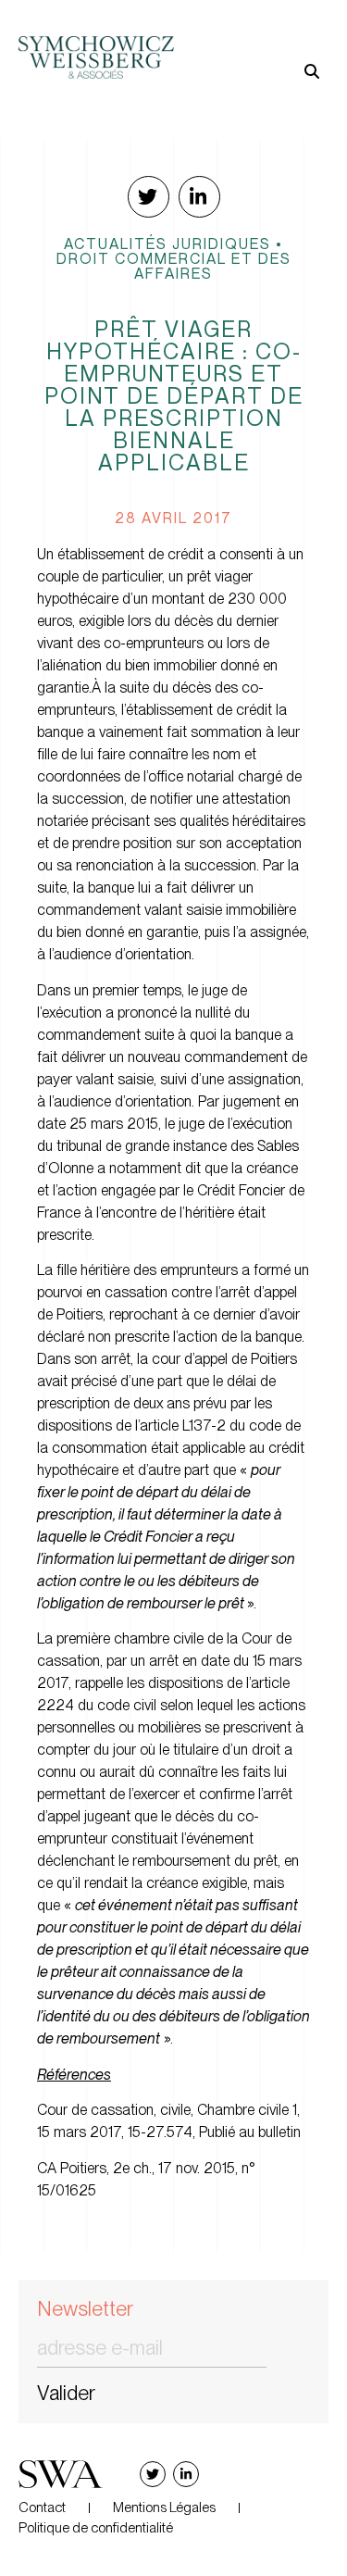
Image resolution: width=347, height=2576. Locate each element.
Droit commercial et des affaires (174, 266)
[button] (252, 42)
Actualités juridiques (167, 244)
